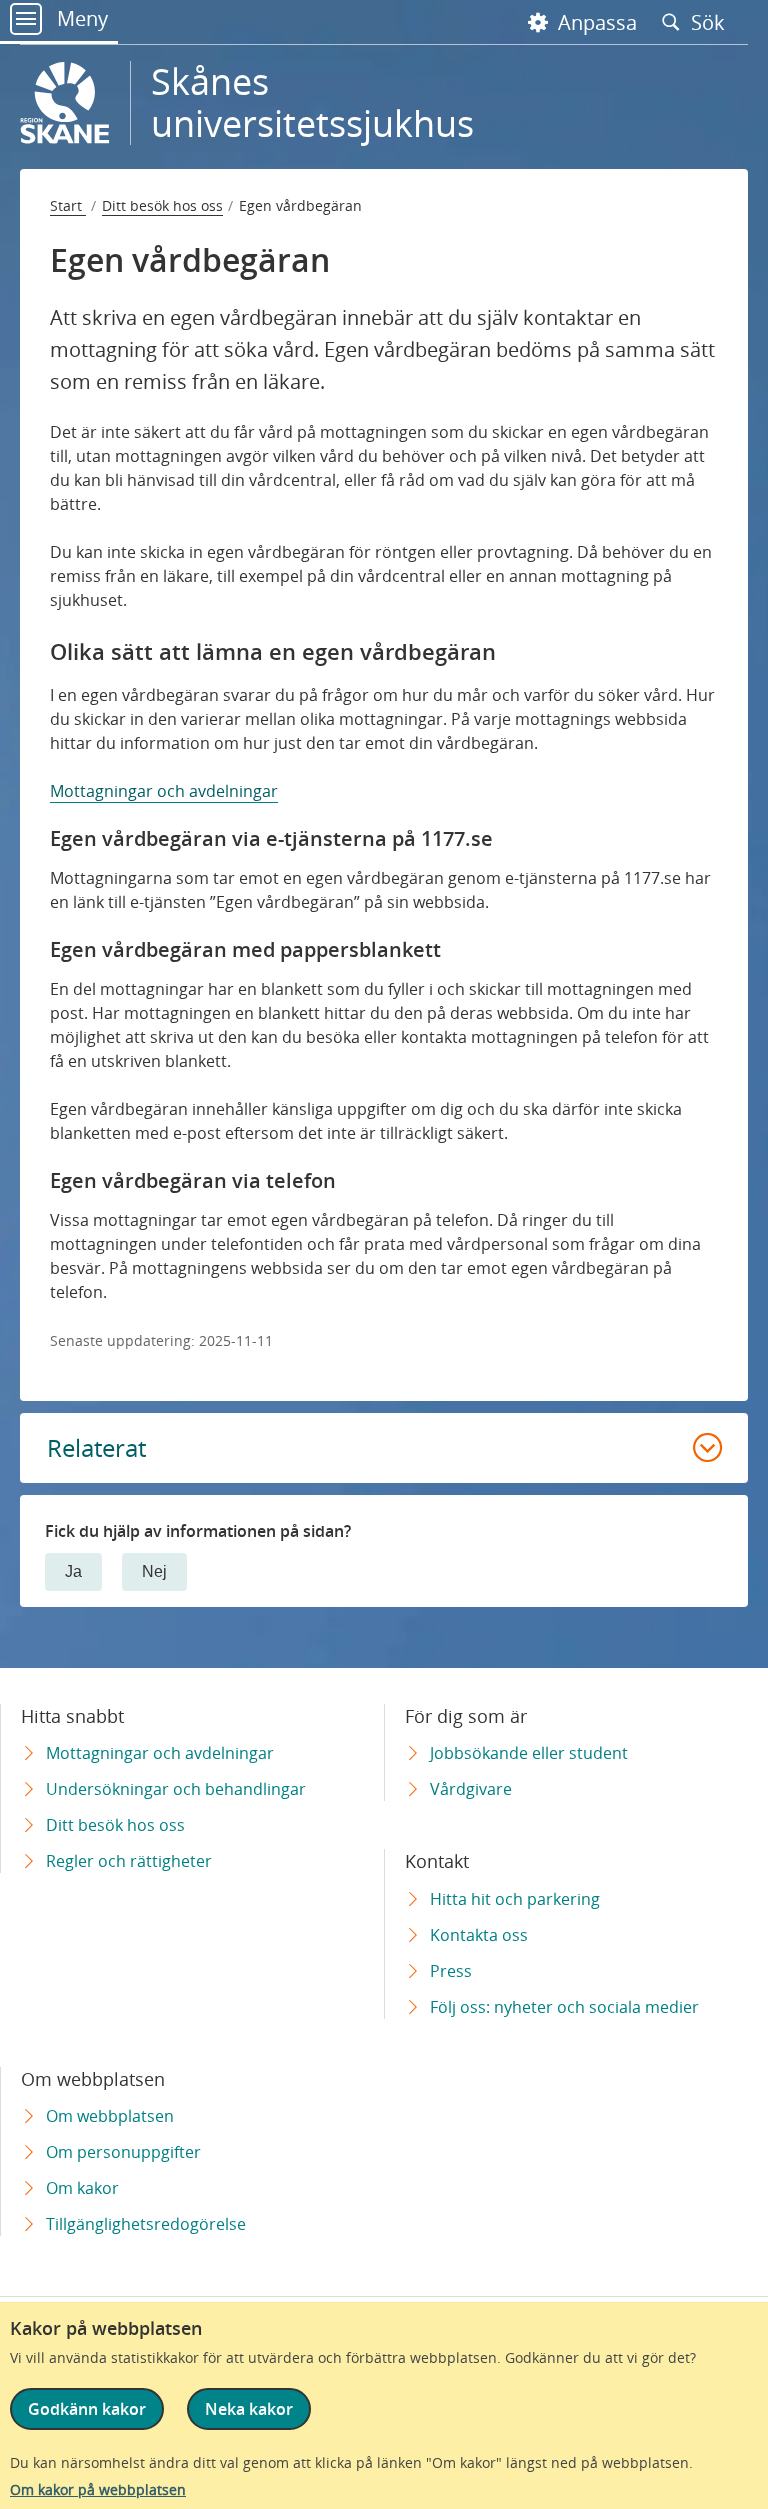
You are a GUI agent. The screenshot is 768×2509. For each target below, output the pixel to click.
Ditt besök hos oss (162, 205)
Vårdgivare (471, 1789)
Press (451, 1971)
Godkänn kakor (87, 2409)
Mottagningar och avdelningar (164, 791)
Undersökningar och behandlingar (176, 1789)
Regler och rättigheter (129, 1861)
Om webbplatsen (110, 2116)
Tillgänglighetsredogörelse (146, 2224)
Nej (154, 1571)
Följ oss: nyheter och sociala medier (564, 2007)
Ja (73, 1571)
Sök (710, 22)
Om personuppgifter (123, 2152)
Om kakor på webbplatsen (98, 2489)
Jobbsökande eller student (529, 1753)
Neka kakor (249, 2409)
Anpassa (595, 22)
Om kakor (82, 2188)
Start (68, 205)
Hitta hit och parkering (515, 1899)
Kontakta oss (479, 1935)
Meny (80, 18)
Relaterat (96, 1447)
